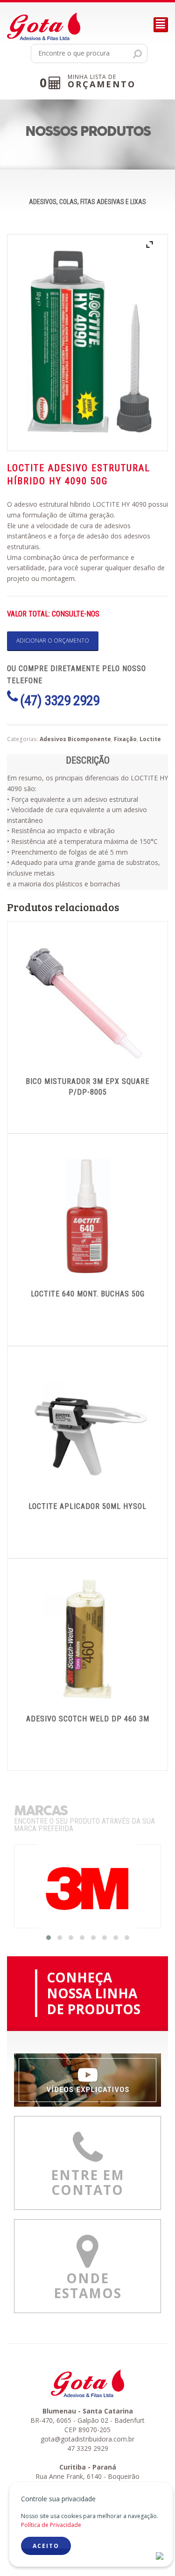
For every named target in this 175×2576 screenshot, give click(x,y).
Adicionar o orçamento (53, 640)
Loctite (150, 739)
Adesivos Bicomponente (75, 739)
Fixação (125, 739)
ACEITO (46, 2546)
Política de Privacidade (51, 2525)
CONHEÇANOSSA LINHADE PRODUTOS (94, 1993)
